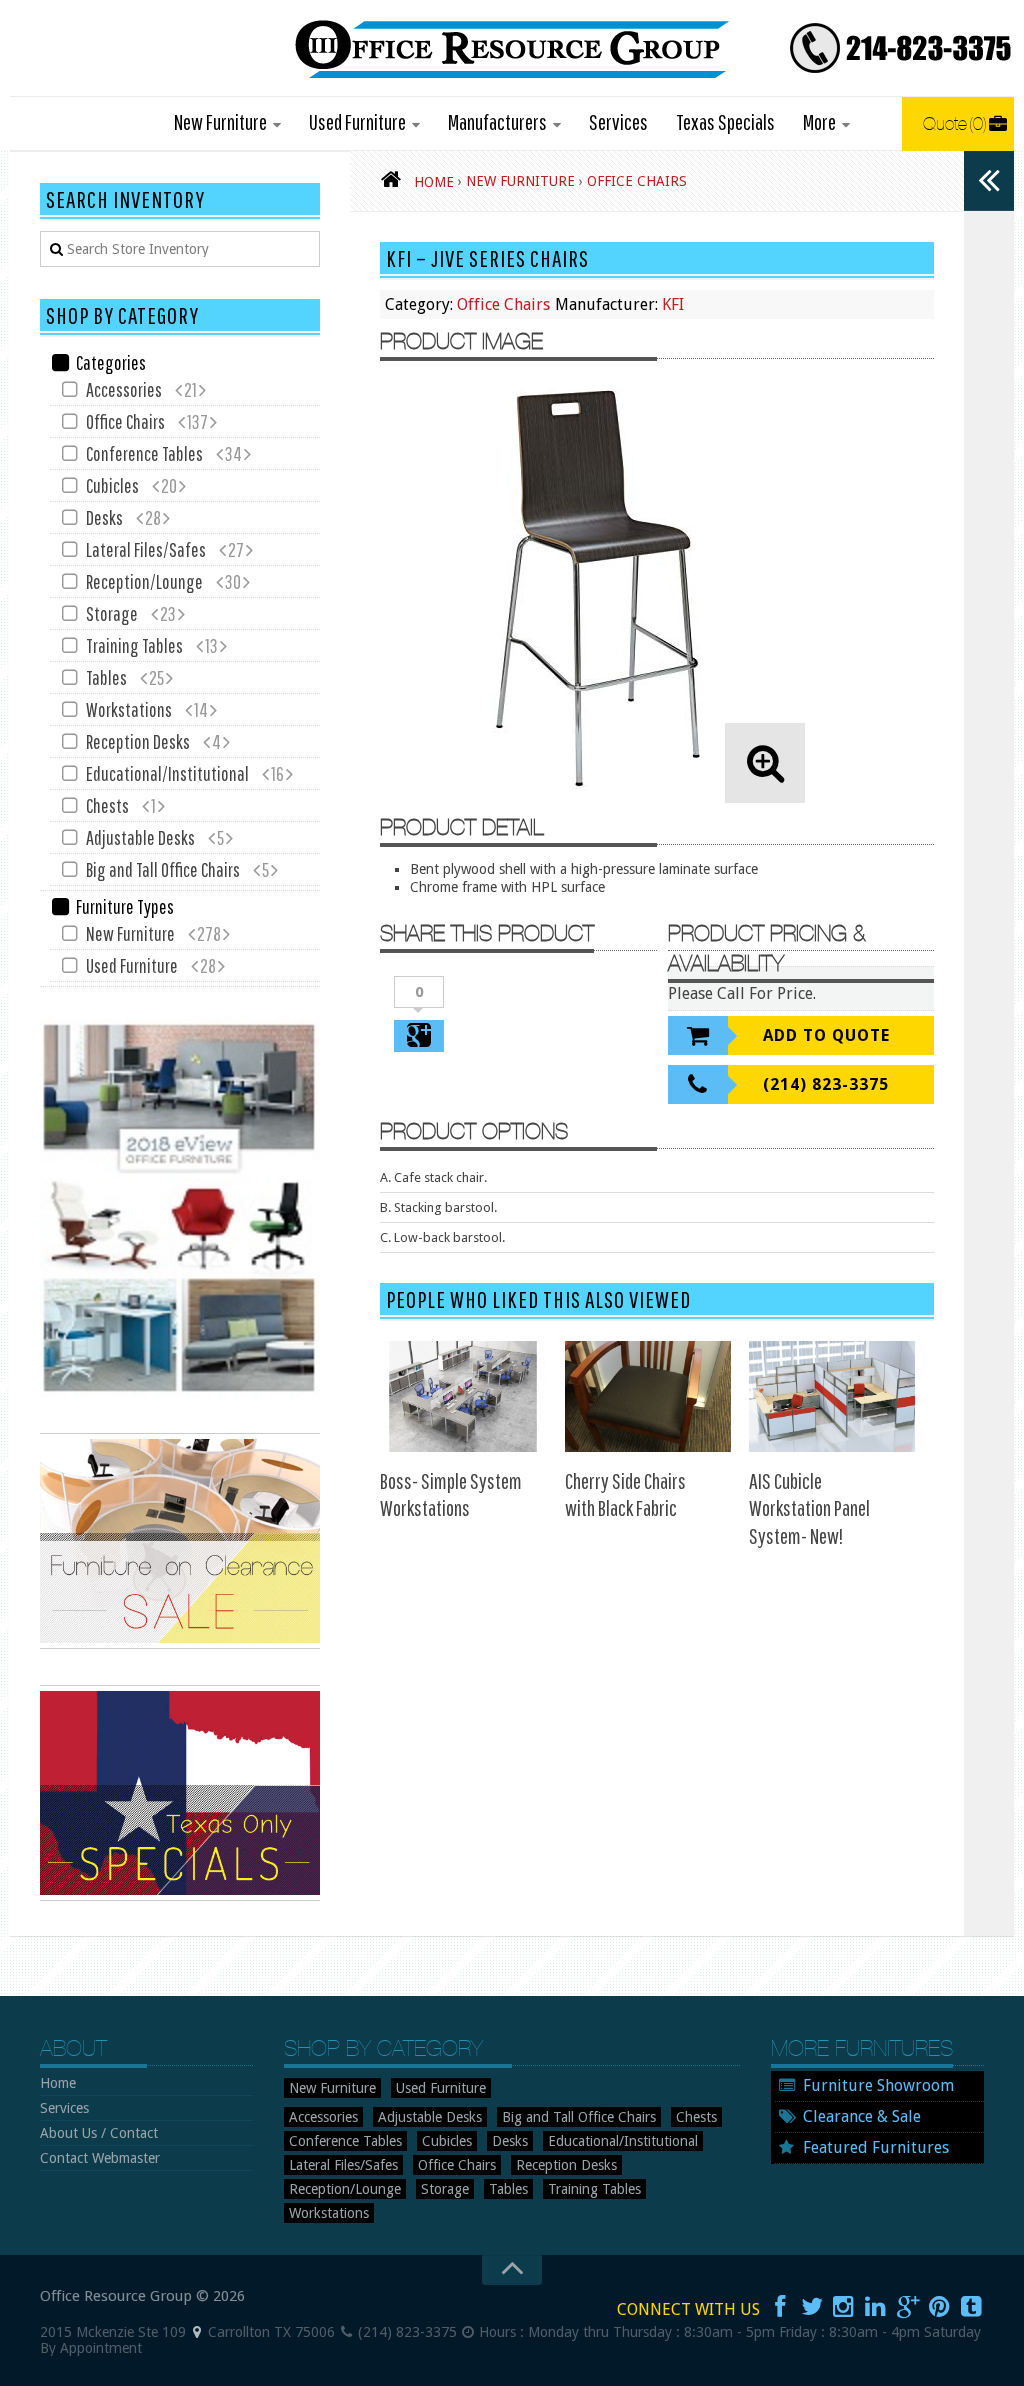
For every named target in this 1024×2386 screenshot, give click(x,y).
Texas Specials (725, 121)
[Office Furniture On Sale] (180, 1644)
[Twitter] (812, 2307)
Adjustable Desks (140, 837)
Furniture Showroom (878, 2085)
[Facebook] (780, 2307)
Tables (106, 677)
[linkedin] (876, 2307)
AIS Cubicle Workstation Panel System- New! (809, 1508)
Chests (107, 805)
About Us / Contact (99, 2133)
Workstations (129, 709)
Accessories (124, 389)
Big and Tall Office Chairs (163, 869)
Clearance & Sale (862, 2116)
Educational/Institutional (167, 773)
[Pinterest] (940, 2307)
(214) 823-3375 (826, 1084)
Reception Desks (138, 741)
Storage (112, 613)
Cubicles (112, 485)
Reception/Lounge (144, 581)
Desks (104, 517)
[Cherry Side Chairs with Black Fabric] (648, 1396)
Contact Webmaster (100, 2158)
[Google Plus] (908, 2307)
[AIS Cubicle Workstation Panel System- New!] (832, 1396)
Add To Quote (826, 1035)
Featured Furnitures (876, 2147)
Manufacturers (497, 121)
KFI (673, 304)
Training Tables (134, 645)
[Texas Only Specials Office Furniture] (180, 1896)
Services (618, 121)
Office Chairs (503, 304)
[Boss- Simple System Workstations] (463, 1396)
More (819, 121)
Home (58, 2083)
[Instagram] (844, 2307)
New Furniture (220, 121)
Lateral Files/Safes (146, 549)
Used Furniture (357, 121)
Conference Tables (144, 453)
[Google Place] (197, 2332)
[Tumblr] (972, 2307)
